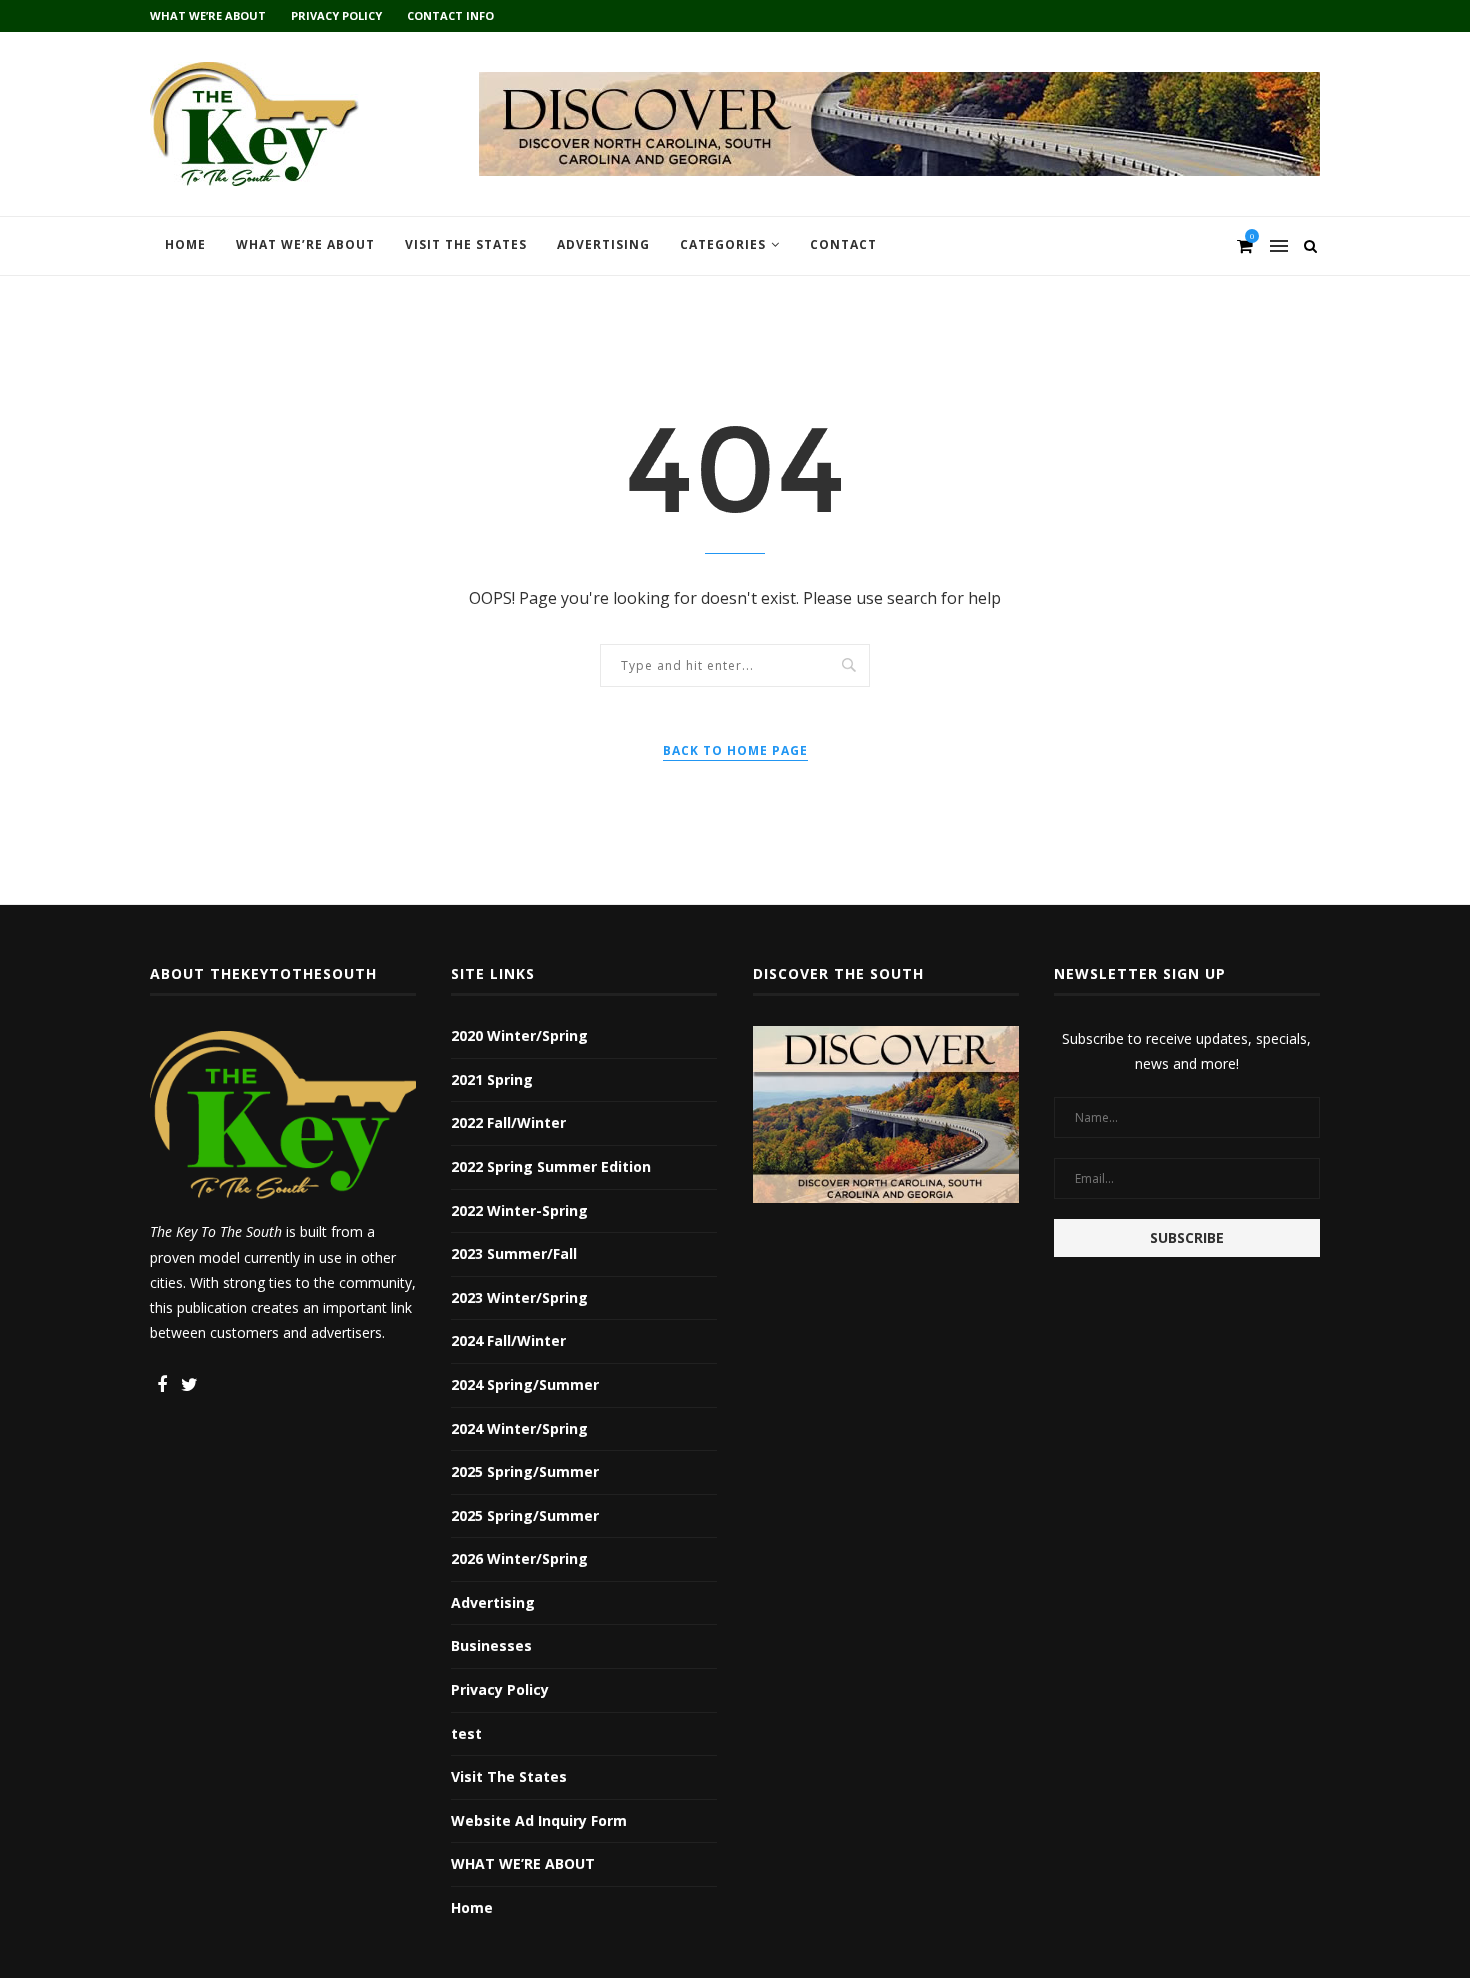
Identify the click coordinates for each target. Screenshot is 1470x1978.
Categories (723, 244)
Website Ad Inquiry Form (539, 1820)
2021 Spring (492, 1079)
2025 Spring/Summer (525, 1471)
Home (185, 244)
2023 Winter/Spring (519, 1297)
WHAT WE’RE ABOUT (208, 15)
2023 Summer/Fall (514, 1253)
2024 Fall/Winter (508, 1340)
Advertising (603, 244)
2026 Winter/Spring (519, 1558)
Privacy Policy (336, 15)
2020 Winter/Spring (519, 1035)
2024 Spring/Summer (525, 1384)
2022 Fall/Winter (508, 1122)
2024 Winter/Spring (519, 1428)
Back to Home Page (735, 750)
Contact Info (450, 15)
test (466, 1733)
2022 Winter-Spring (519, 1210)
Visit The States (466, 244)
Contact (843, 244)
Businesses (491, 1645)
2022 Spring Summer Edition (551, 1166)
